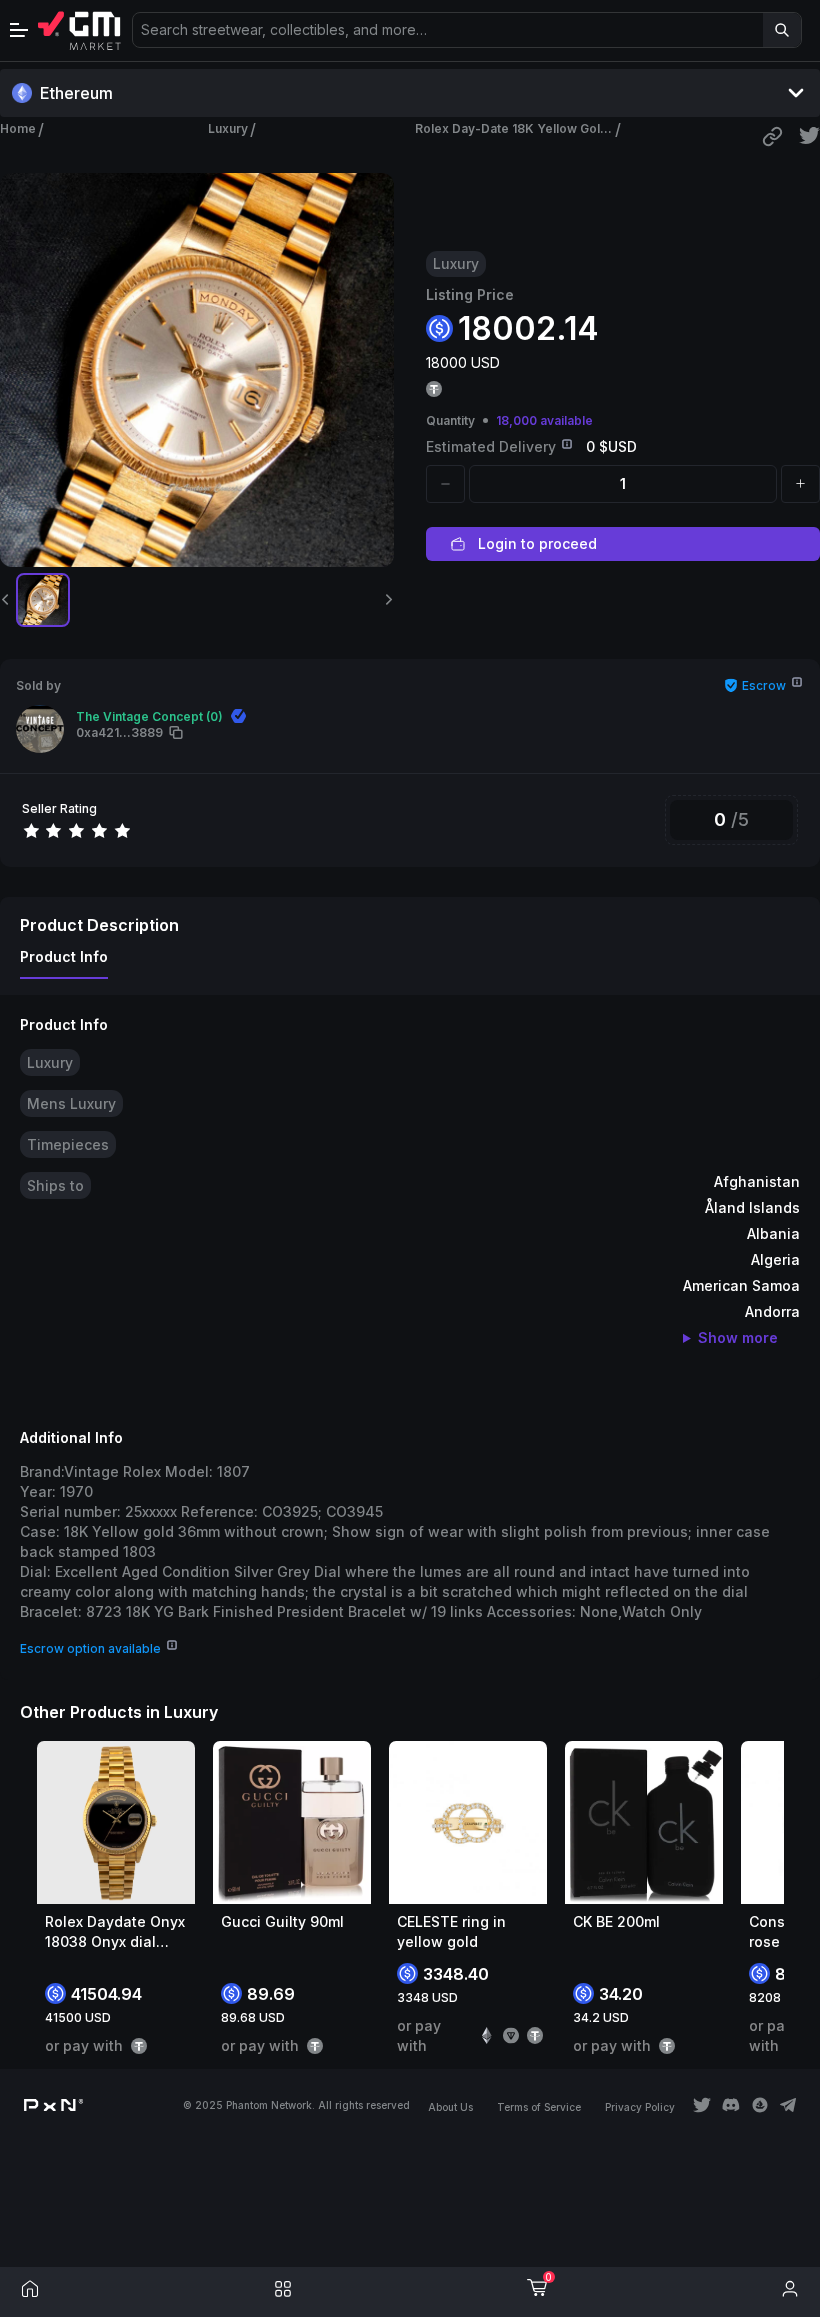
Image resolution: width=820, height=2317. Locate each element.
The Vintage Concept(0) (149, 716)
